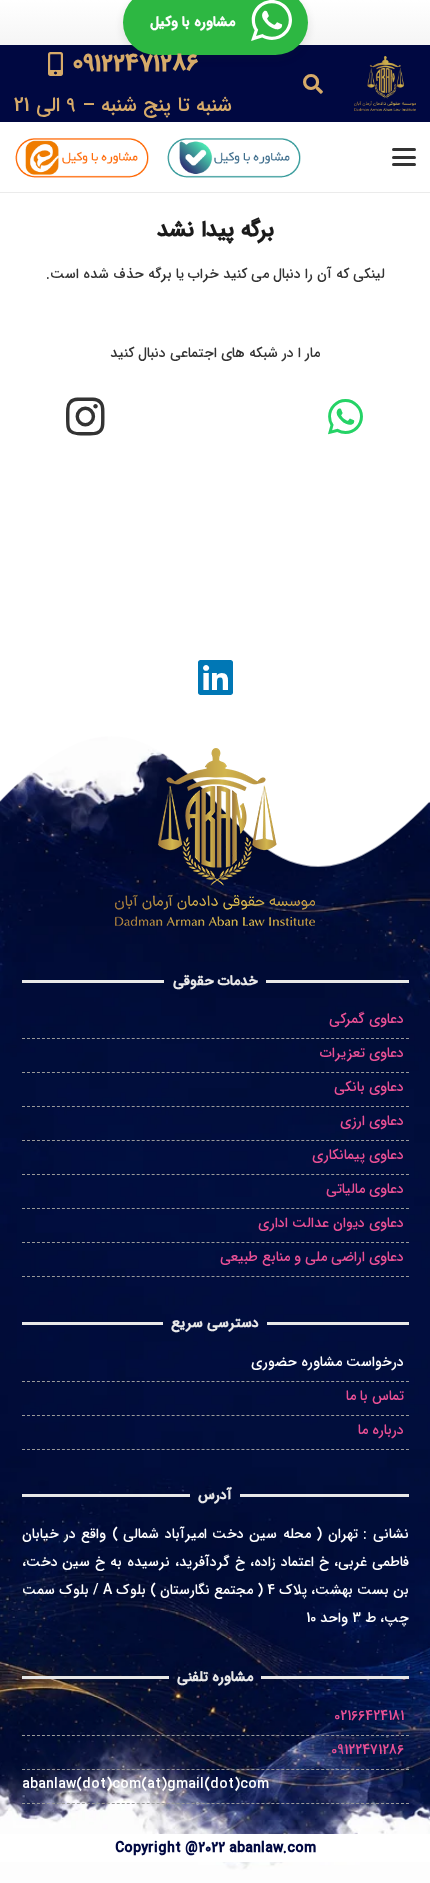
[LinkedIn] (215, 677)
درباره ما (381, 1430)
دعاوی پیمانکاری (358, 1155)
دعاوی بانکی (369, 1087)
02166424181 (369, 1716)
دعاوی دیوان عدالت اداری (331, 1223)
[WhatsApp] (345, 417)
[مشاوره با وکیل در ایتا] (81, 157)
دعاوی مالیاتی (365, 1189)
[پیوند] (123, 84)
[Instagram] (85, 417)
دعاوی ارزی (372, 1121)
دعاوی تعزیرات (362, 1053)
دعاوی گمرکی (366, 1019)
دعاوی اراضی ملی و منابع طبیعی (312, 1257)
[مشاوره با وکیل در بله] (233, 157)
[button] (313, 83)
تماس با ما (375, 1396)
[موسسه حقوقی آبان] (385, 83)
